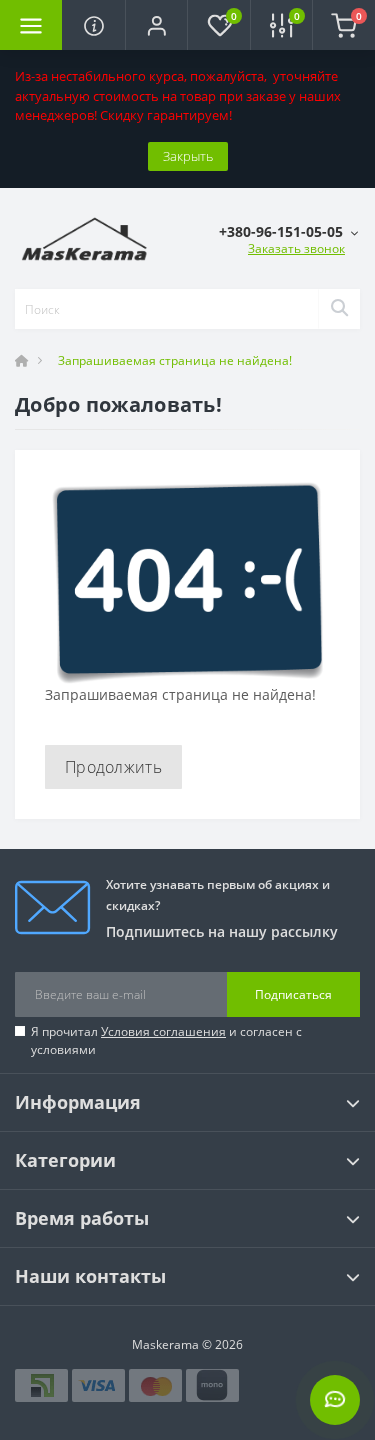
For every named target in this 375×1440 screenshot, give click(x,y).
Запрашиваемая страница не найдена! (175, 360)
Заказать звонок (296, 248)
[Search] (339, 309)
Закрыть (188, 156)
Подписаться (293, 994)
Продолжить (113, 767)
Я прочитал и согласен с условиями (166, 1040)
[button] (156, 25)
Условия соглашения (163, 1031)
